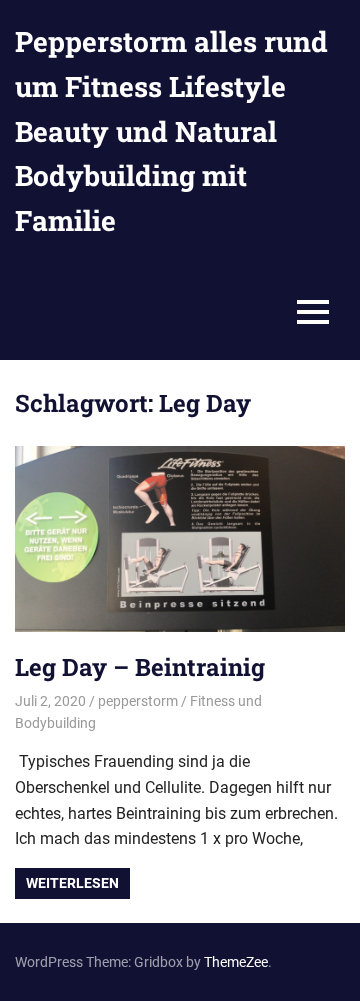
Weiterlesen (72, 883)
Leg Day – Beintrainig (140, 667)
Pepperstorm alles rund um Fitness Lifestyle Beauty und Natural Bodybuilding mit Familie (171, 131)
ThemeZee (236, 962)
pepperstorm (138, 701)
